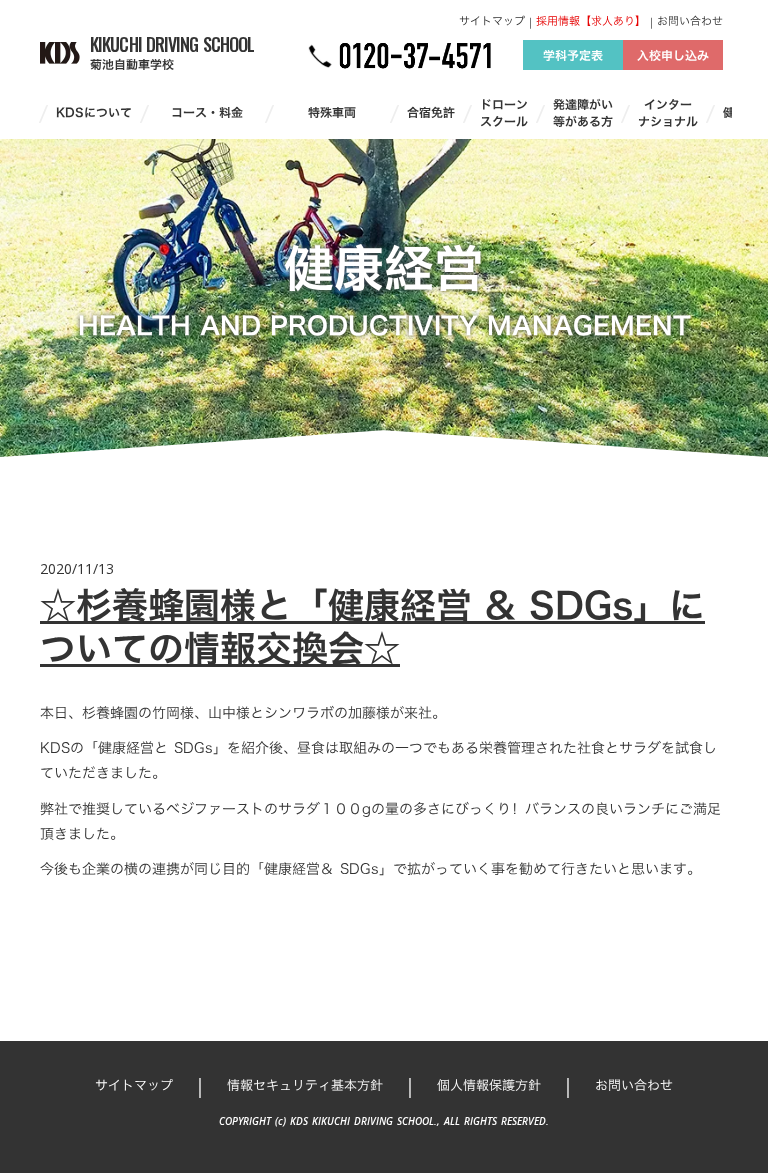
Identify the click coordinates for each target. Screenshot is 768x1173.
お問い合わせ (690, 21)
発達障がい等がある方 (583, 113)
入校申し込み (673, 55)
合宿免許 (431, 112)
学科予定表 (573, 55)
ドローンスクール (504, 113)
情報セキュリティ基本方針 (305, 1085)
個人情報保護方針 (489, 1085)
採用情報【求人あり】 (591, 21)
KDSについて (94, 112)
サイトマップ (492, 21)
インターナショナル (668, 113)
